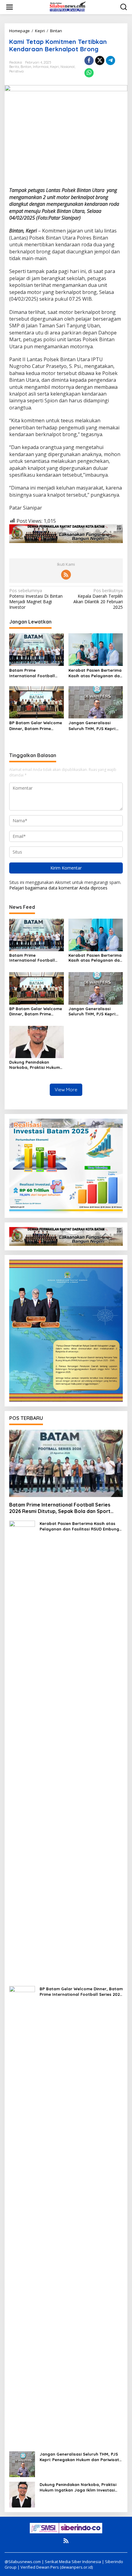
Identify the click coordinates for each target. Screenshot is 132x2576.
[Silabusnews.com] (67, 7)
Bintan (26, 67)
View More (66, 1090)
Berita (14, 67)
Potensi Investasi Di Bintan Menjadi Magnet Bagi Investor (36, 599)
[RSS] (66, 575)
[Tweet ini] (100, 61)
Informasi (41, 67)
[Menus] (10, 7)
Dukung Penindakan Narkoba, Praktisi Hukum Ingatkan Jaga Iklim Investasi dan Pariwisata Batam (35, 1065)
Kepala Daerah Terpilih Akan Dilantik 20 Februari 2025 (98, 599)
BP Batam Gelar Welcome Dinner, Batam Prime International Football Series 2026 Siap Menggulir (36, 726)
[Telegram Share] (111, 61)
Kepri (54, 67)
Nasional (68, 67)
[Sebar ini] (89, 61)
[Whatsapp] (89, 73)
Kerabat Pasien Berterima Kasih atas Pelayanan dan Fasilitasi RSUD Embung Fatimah (95, 673)
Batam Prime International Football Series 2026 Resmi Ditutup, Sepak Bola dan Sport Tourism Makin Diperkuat (36, 673)
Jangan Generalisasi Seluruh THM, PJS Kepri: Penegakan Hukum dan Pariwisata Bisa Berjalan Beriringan (93, 726)
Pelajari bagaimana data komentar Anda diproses (58, 888)
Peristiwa (16, 71)
